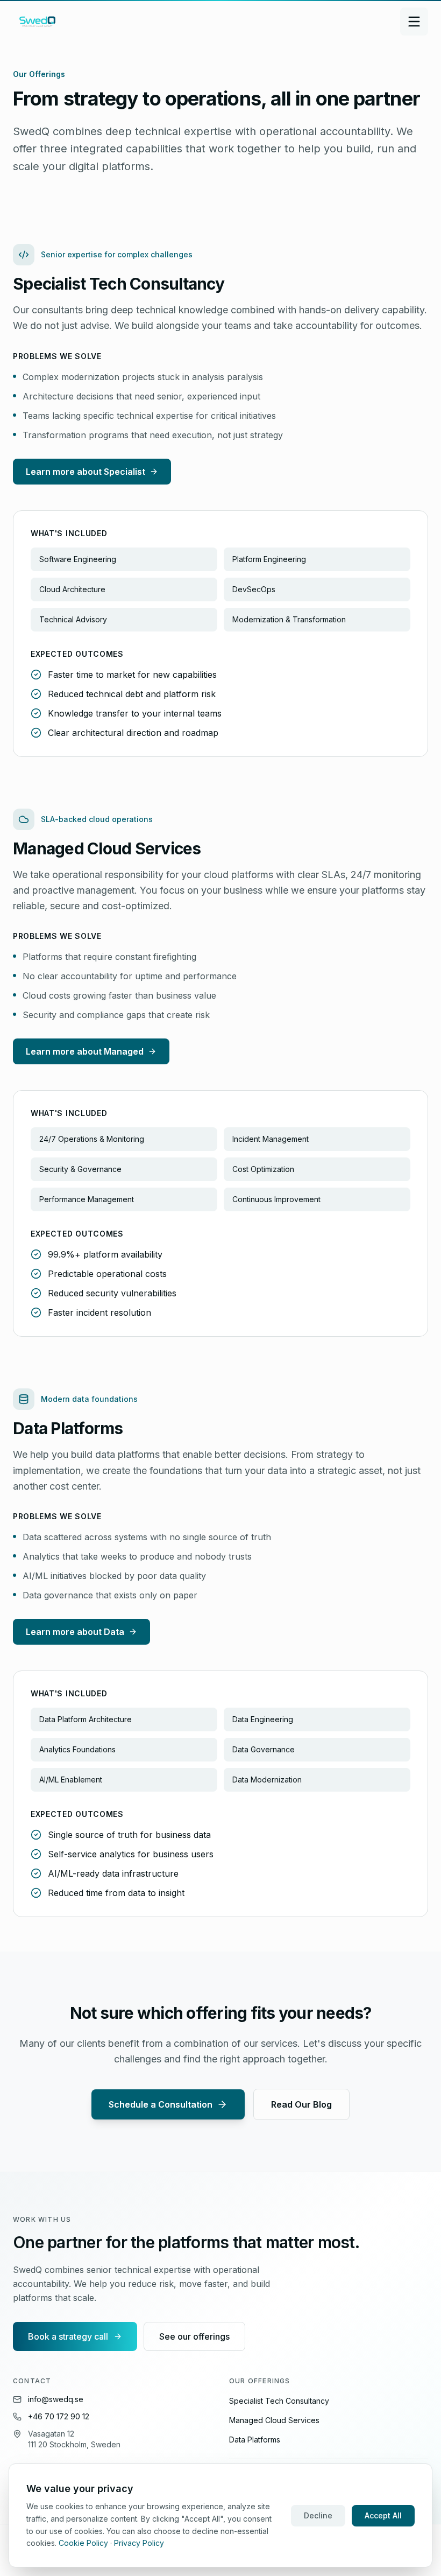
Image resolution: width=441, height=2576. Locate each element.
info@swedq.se (56, 2399)
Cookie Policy (83, 2543)
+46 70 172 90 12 (59, 2416)
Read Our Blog (301, 2104)
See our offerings (194, 2336)
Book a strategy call (68, 2336)
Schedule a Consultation (161, 2104)
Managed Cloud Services (274, 2420)
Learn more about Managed (85, 1051)
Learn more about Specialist (86, 472)
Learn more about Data (75, 1632)
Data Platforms (255, 2440)
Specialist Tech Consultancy (279, 2401)
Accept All (383, 2515)
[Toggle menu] (414, 22)
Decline (318, 2515)
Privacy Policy (139, 2543)
